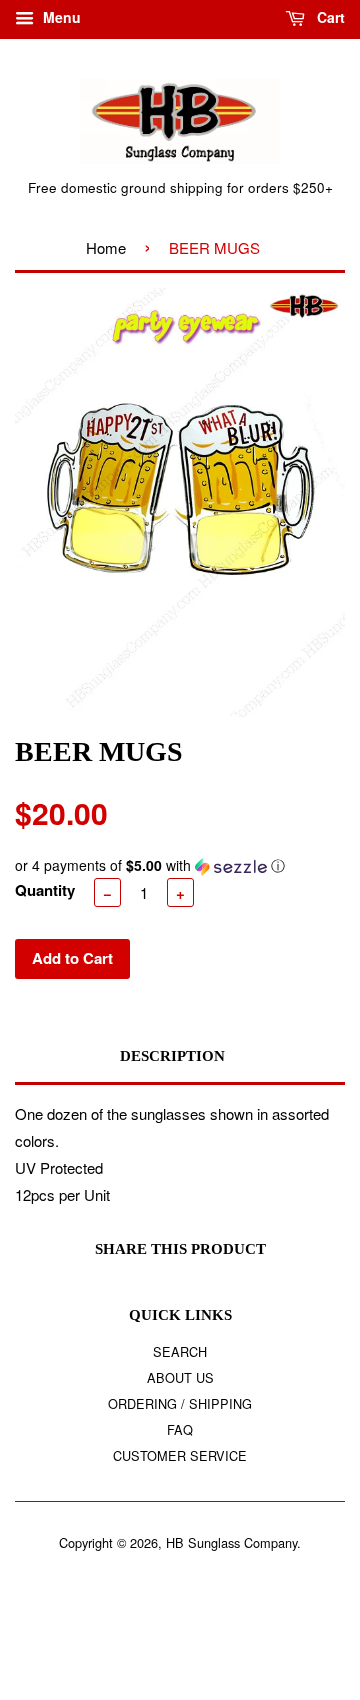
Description (172, 1056)
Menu (60, 17)
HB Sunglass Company (231, 1542)
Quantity (45, 890)
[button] (180, 865)
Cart (329, 17)
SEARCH (180, 1351)
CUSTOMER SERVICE (180, 1455)
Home (106, 247)
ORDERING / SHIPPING (180, 1403)
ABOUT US (180, 1377)
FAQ (180, 1429)
